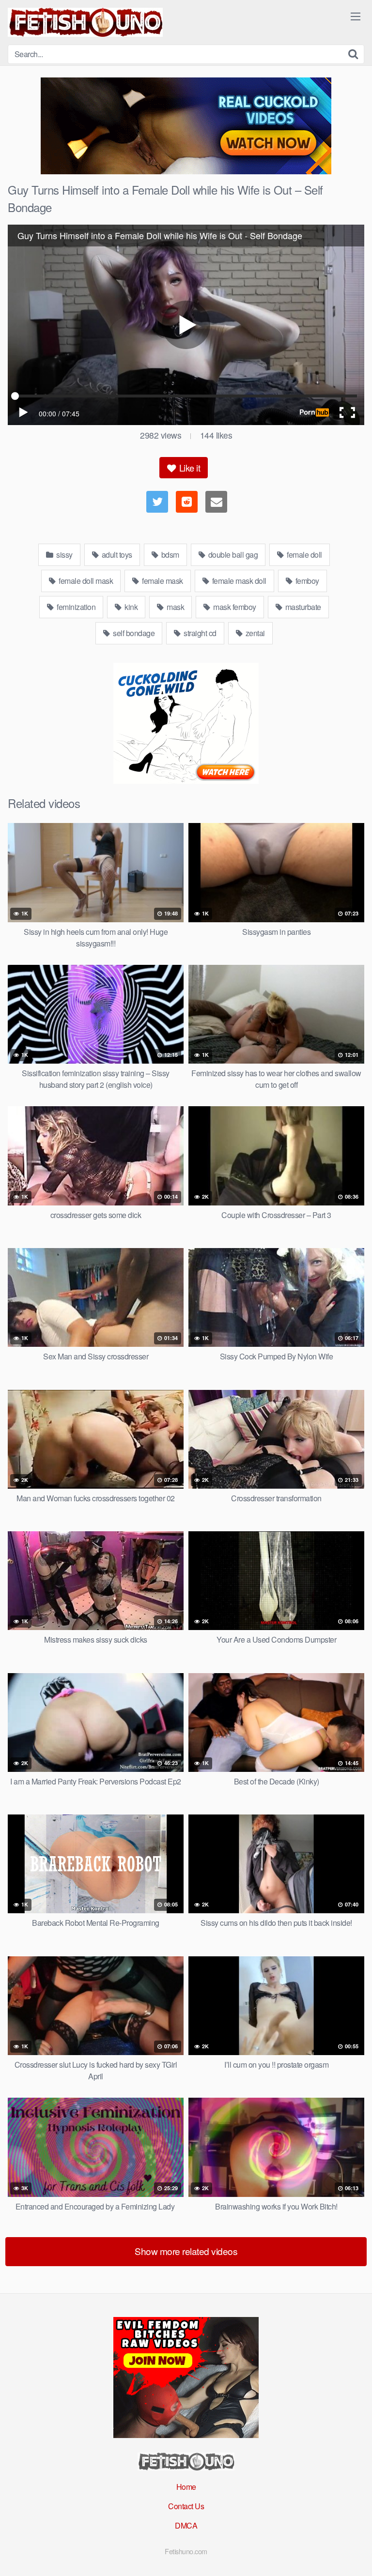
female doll (304, 555)
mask (175, 607)
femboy (306, 581)
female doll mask (85, 581)
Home (186, 2487)
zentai (254, 633)
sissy (64, 555)
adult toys (116, 555)
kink (131, 607)
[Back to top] (355, 2555)
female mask (162, 581)
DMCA (186, 2525)
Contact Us (186, 2506)
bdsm (169, 555)
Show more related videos (186, 2251)
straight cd (199, 633)
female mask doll (238, 581)
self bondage (133, 633)
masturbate (302, 607)
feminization (76, 607)
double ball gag (232, 555)
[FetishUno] (85, 22)
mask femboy (234, 607)
